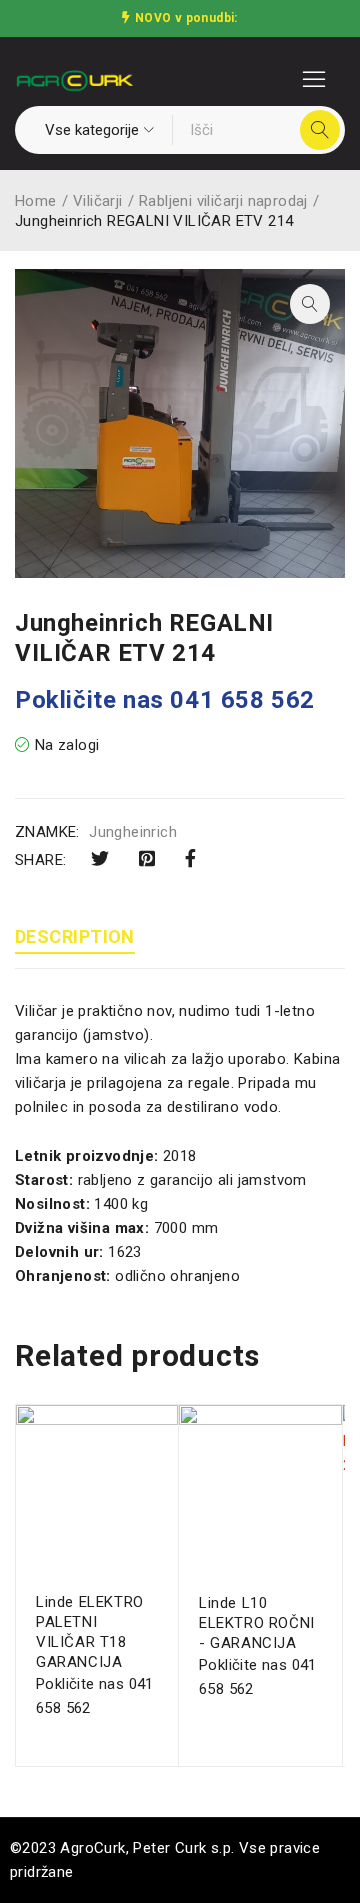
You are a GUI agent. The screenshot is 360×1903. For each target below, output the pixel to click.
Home (36, 201)
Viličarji (98, 201)
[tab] (75, 939)
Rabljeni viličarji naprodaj (223, 201)
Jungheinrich (133, 832)
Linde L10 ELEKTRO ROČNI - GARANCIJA (257, 1623)
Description (75, 936)
